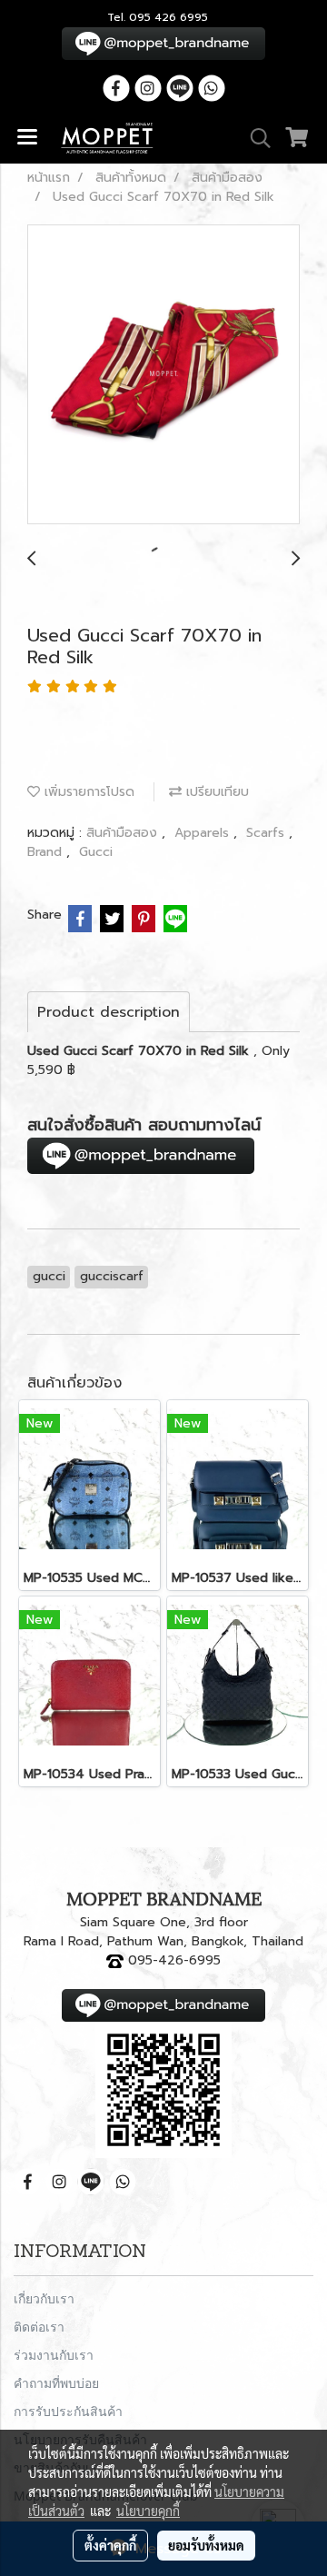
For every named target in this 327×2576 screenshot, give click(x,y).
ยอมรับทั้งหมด (206, 2545)
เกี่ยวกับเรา (44, 2298)
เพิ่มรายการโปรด (87, 792)
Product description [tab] (109, 1012)
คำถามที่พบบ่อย (56, 2383)
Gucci (96, 852)
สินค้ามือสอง (124, 833)
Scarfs (268, 833)
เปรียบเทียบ (215, 792)
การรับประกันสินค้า (68, 2411)
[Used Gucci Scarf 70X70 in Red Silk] (163, 375)
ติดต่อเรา (39, 2327)
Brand (47, 852)
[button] (254, 138)
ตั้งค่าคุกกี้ (110, 2545)
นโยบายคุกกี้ (148, 2511)
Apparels (204, 833)
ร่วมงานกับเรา (54, 2355)
